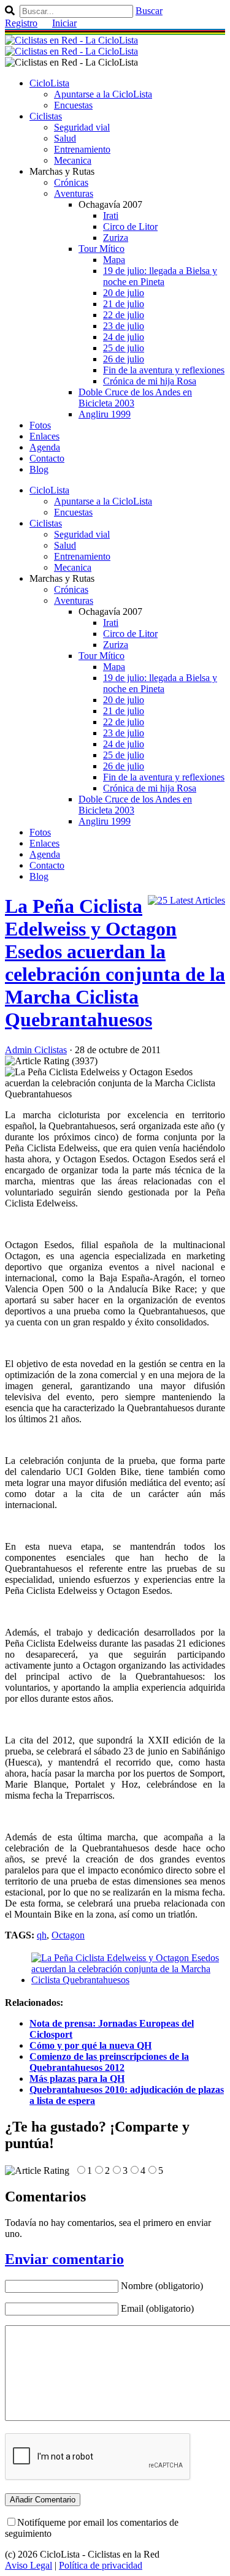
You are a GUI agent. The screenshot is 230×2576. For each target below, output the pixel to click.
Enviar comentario (64, 2259)
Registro (21, 23)
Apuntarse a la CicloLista (103, 94)
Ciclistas (46, 116)
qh (42, 1935)
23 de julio (124, 326)
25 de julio (124, 348)
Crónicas (71, 182)
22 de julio (124, 315)
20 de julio (124, 293)
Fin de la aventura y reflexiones (164, 370)
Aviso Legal (29, 2565)
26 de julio (124, 359)
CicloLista (49, 83)
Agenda (45, 447)
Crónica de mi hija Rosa (150, 381)
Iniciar (64, 23)
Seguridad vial (82, 127)
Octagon (68, 1935)
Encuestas (73, 105)
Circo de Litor (130, 227)
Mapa (114, 260)
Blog (39, 469)
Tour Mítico (102, 249)
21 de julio (124, 304)
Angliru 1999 (105, 414)
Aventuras (74, 193)
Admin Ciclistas (36, 1050)
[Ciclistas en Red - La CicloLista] (71, 46)
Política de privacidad (101, 2565)
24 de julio (124, 337)
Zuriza (116, 238)
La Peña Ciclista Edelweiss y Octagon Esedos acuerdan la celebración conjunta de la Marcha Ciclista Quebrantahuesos (115, 963)
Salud (65, 138)
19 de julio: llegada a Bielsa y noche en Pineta (160, 276)
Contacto (47, 458)
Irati (111, 215)
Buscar (149, 11)
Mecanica (73, 160)
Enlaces (44, 436)
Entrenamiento (82, 149)
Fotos (40, 425)
